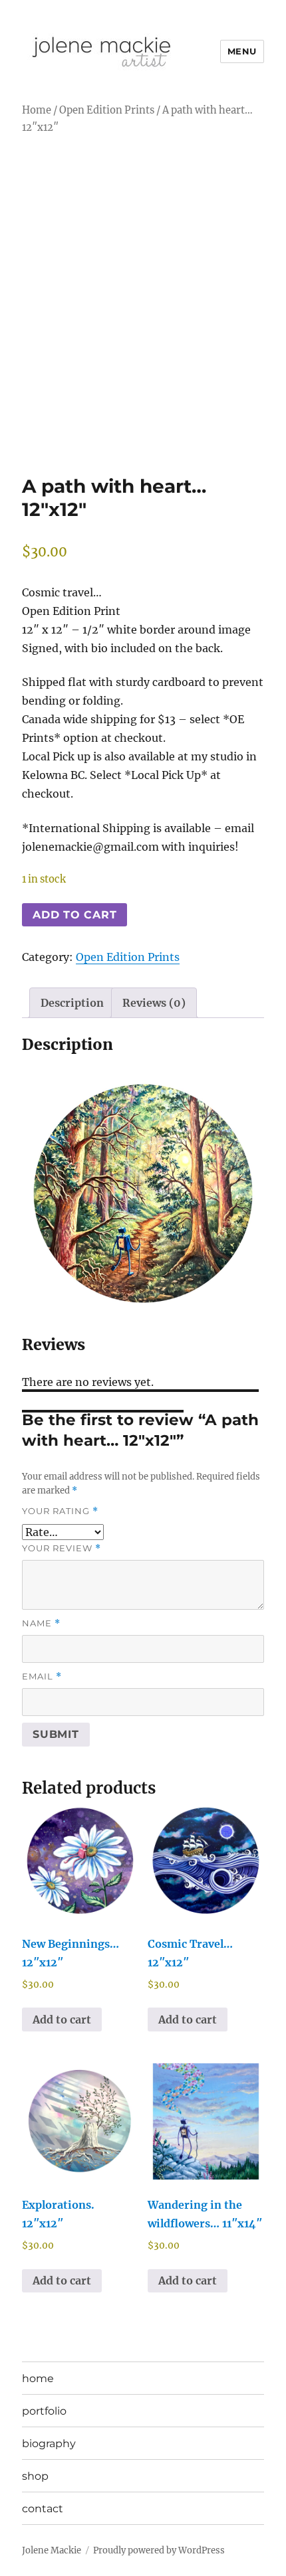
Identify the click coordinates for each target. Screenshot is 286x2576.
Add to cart (74, 915)
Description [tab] (72, 1003)
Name (41, 1623)
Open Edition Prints (107, 110)
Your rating (60, 1511)
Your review (62, 1548)
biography (49, 2444)
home (38, 2378)
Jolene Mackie (52, 2550)
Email (42, 1676)
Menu (242, 51)
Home (37, 110)
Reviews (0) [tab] (154, 1003)
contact (43, 2509)
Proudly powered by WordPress (159, 2550)
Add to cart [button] (62, 2019)
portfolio (44, 2411)
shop (35, 2476)
